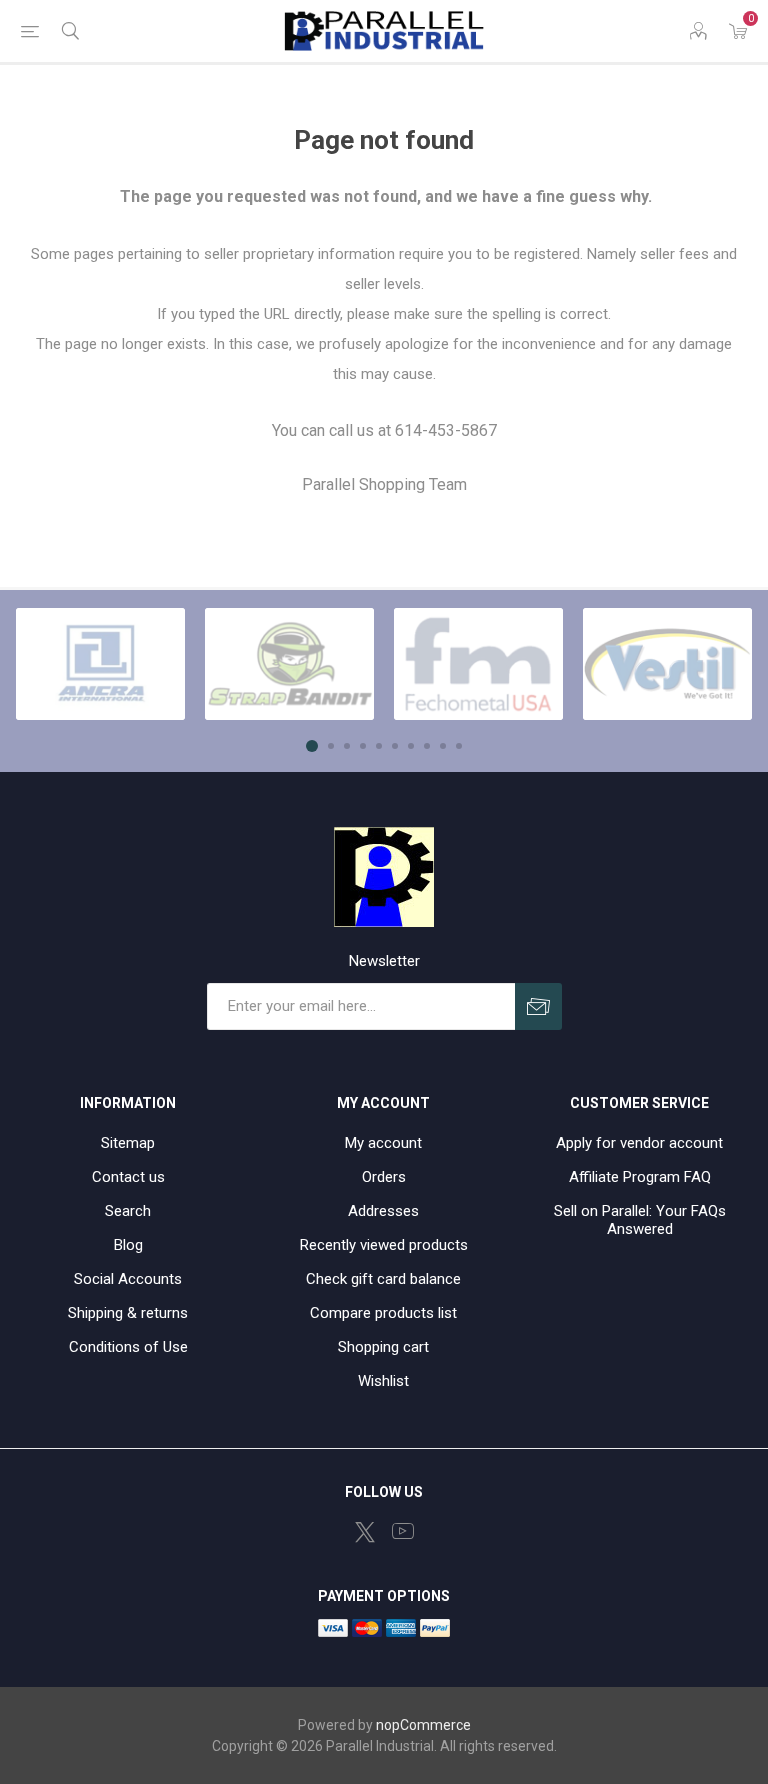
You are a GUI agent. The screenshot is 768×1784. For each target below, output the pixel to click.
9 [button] (443, 746)
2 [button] (331, 746)
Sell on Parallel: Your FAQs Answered (640, 1220)
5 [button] (379, 746)
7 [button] (411, 746)
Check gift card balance (383, 1279)
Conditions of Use (128, 1347)
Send (538, 1006)
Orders (384, 1177)
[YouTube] (403, 1531)
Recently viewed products (384, 1245)
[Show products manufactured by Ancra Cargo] (100, 664)
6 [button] (395, 746)
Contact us (128, 1177)
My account (383, 1143)
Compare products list (383, 1313)
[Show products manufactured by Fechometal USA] (478, 664)
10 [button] (459, 746)
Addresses (383, 1211)
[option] (100, 664)
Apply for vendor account (639, 1143)
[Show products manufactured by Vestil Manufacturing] (667, 664)
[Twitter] (365, 1532)
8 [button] (427, 746)
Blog (128, 1245)
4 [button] (363, 746)
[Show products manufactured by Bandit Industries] (289, 664)
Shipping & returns (128, 1313)
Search (128, 1211)
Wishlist (383, 1381)
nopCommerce (423, 1725)
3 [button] (347, 746)
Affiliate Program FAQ (640, 1177)
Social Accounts (128, 1279)
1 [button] (312, 746)
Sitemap (128, 1143)
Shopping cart (383, 1347)
